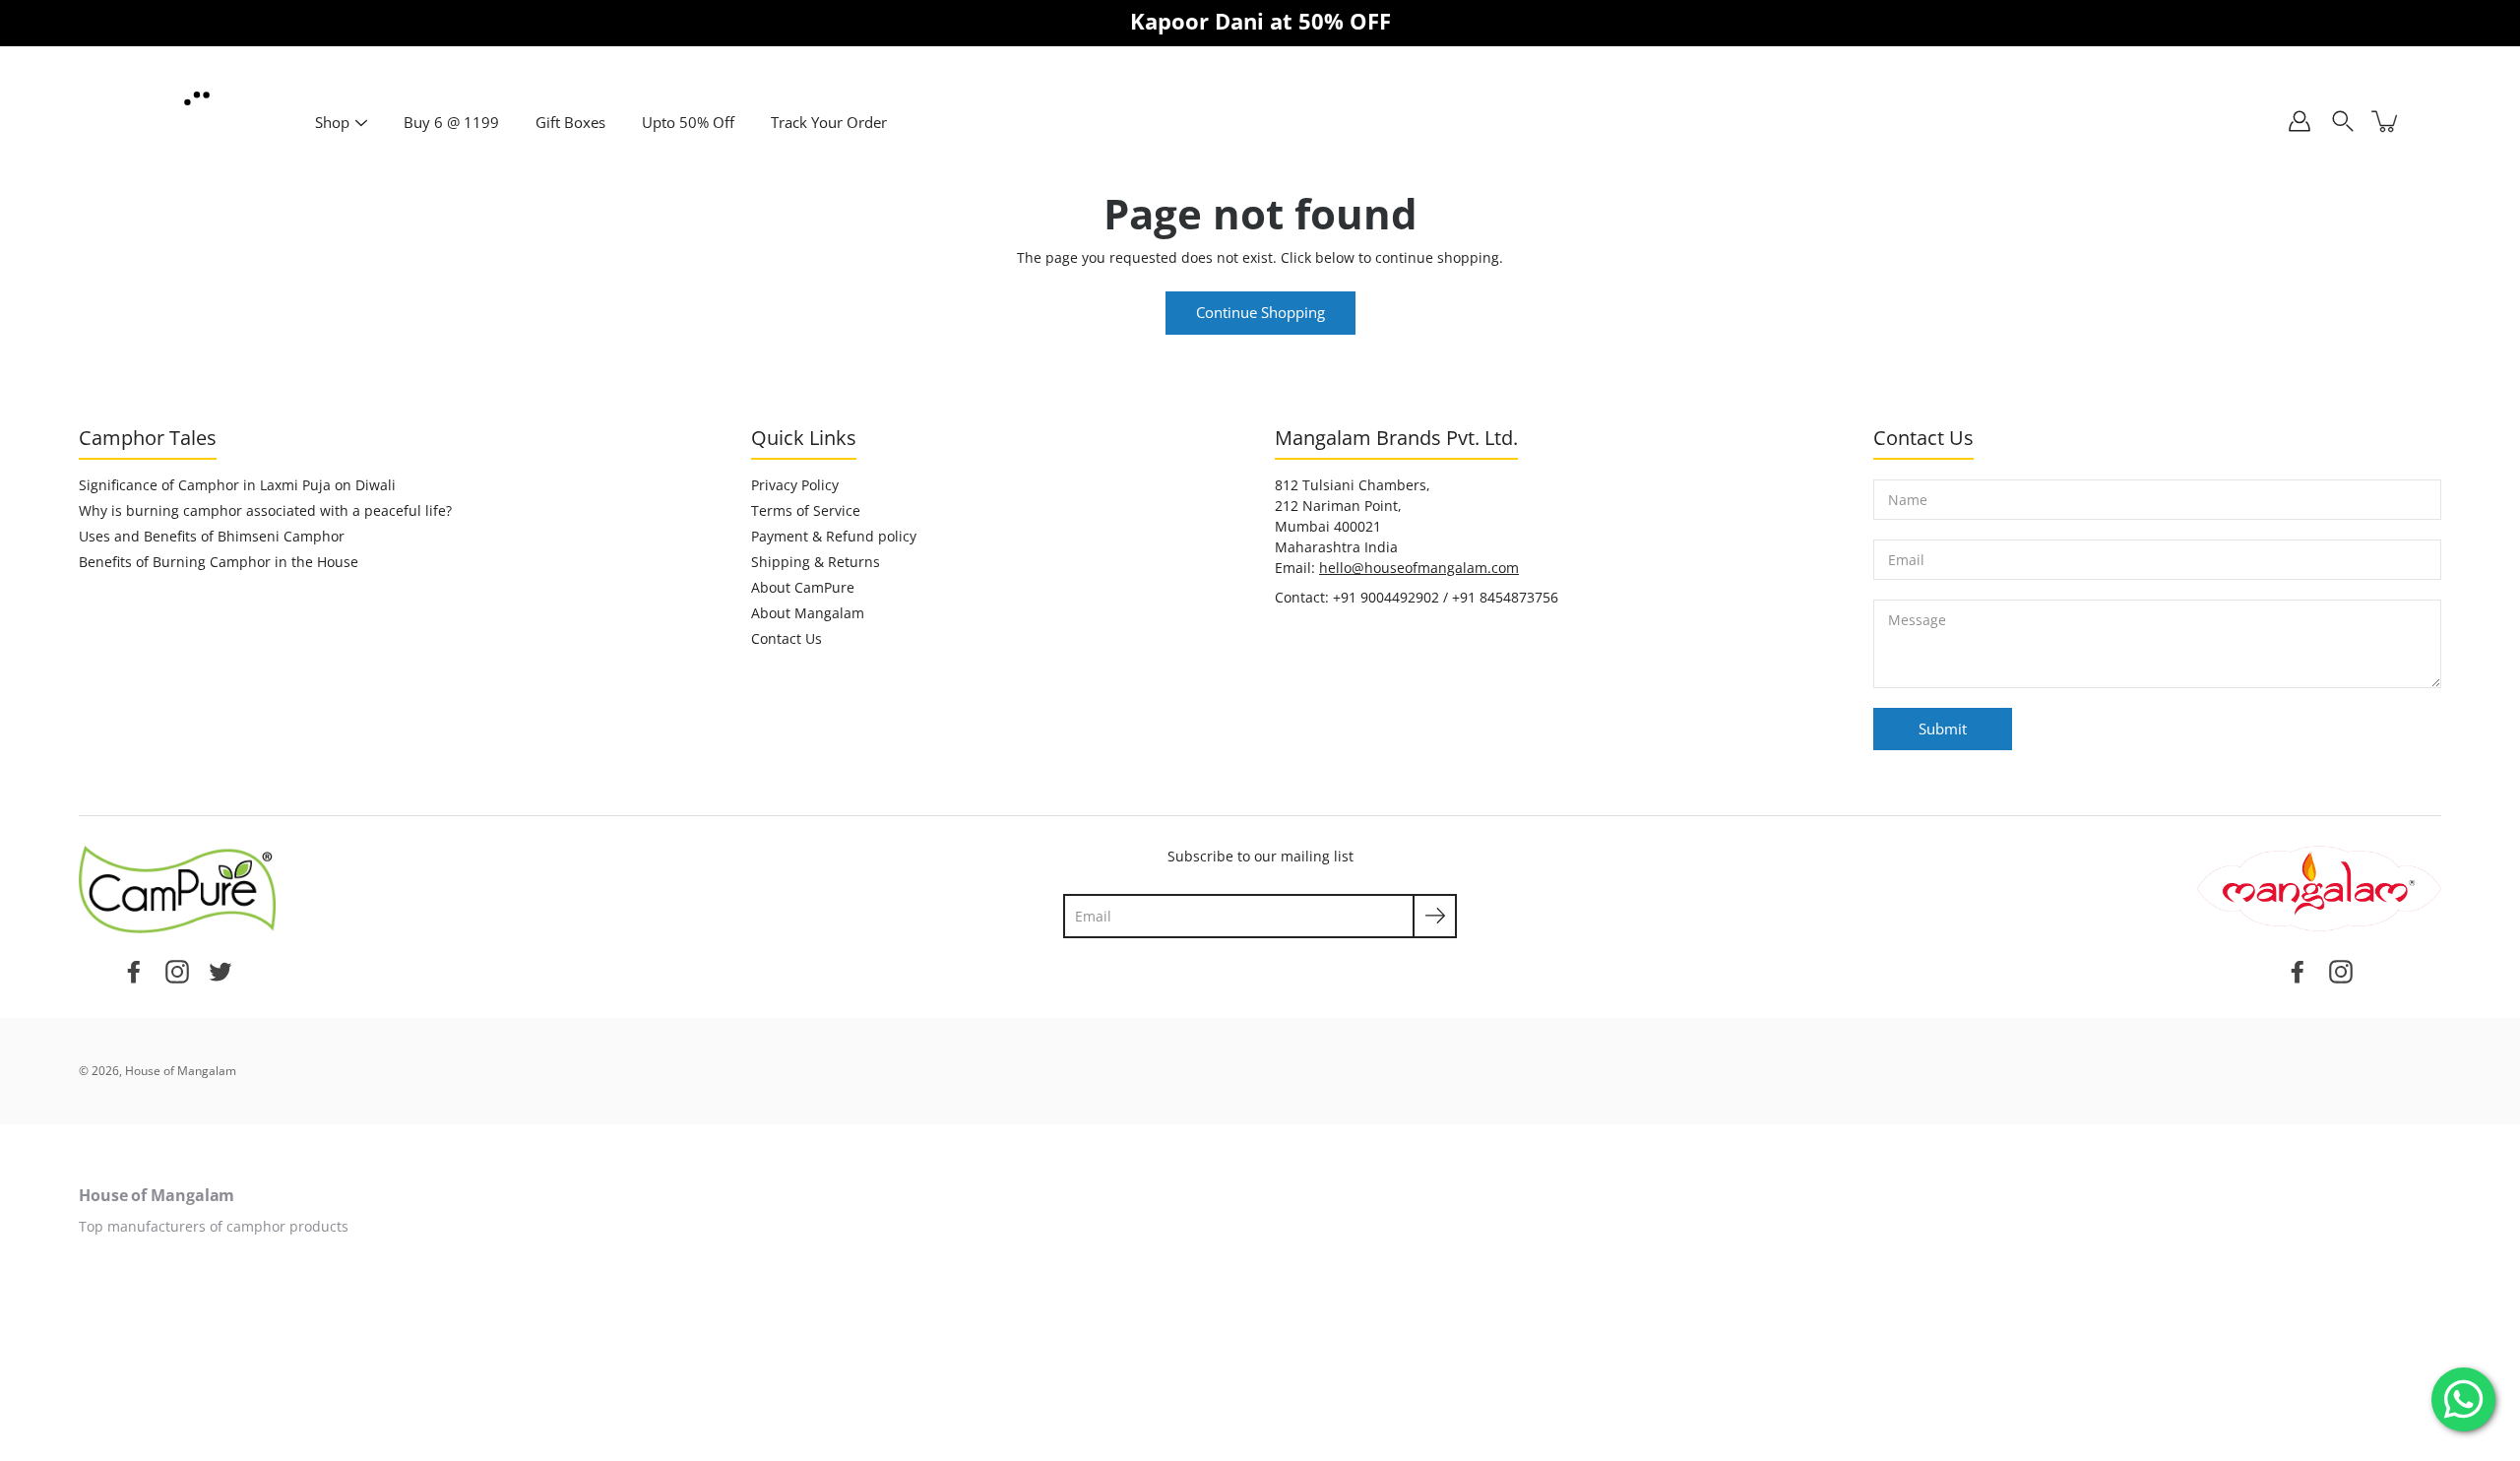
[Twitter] (220, 970)
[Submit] (1435, 916)
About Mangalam (808, 613)
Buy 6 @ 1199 (451, 122)
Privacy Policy (795, 485)
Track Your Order (829, 122)
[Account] (2299, 121)
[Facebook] (134, 970)
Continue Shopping (1260, 313)
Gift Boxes (570, 122)
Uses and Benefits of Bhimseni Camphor (212, 536)
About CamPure (803, 587)
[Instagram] (177, 970)
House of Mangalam (181, 1071)
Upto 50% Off (688, 122)
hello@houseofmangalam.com (1419, 568)
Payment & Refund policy (834, 536)
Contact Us (787, 638)
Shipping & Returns (816, 562)
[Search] (2343, 121)
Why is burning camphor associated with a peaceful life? (265, 510)
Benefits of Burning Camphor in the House (219, 562)
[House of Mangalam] (197, 99)
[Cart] (2386, 121)
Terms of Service (806, 510)
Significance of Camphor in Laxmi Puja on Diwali (237, 485)
